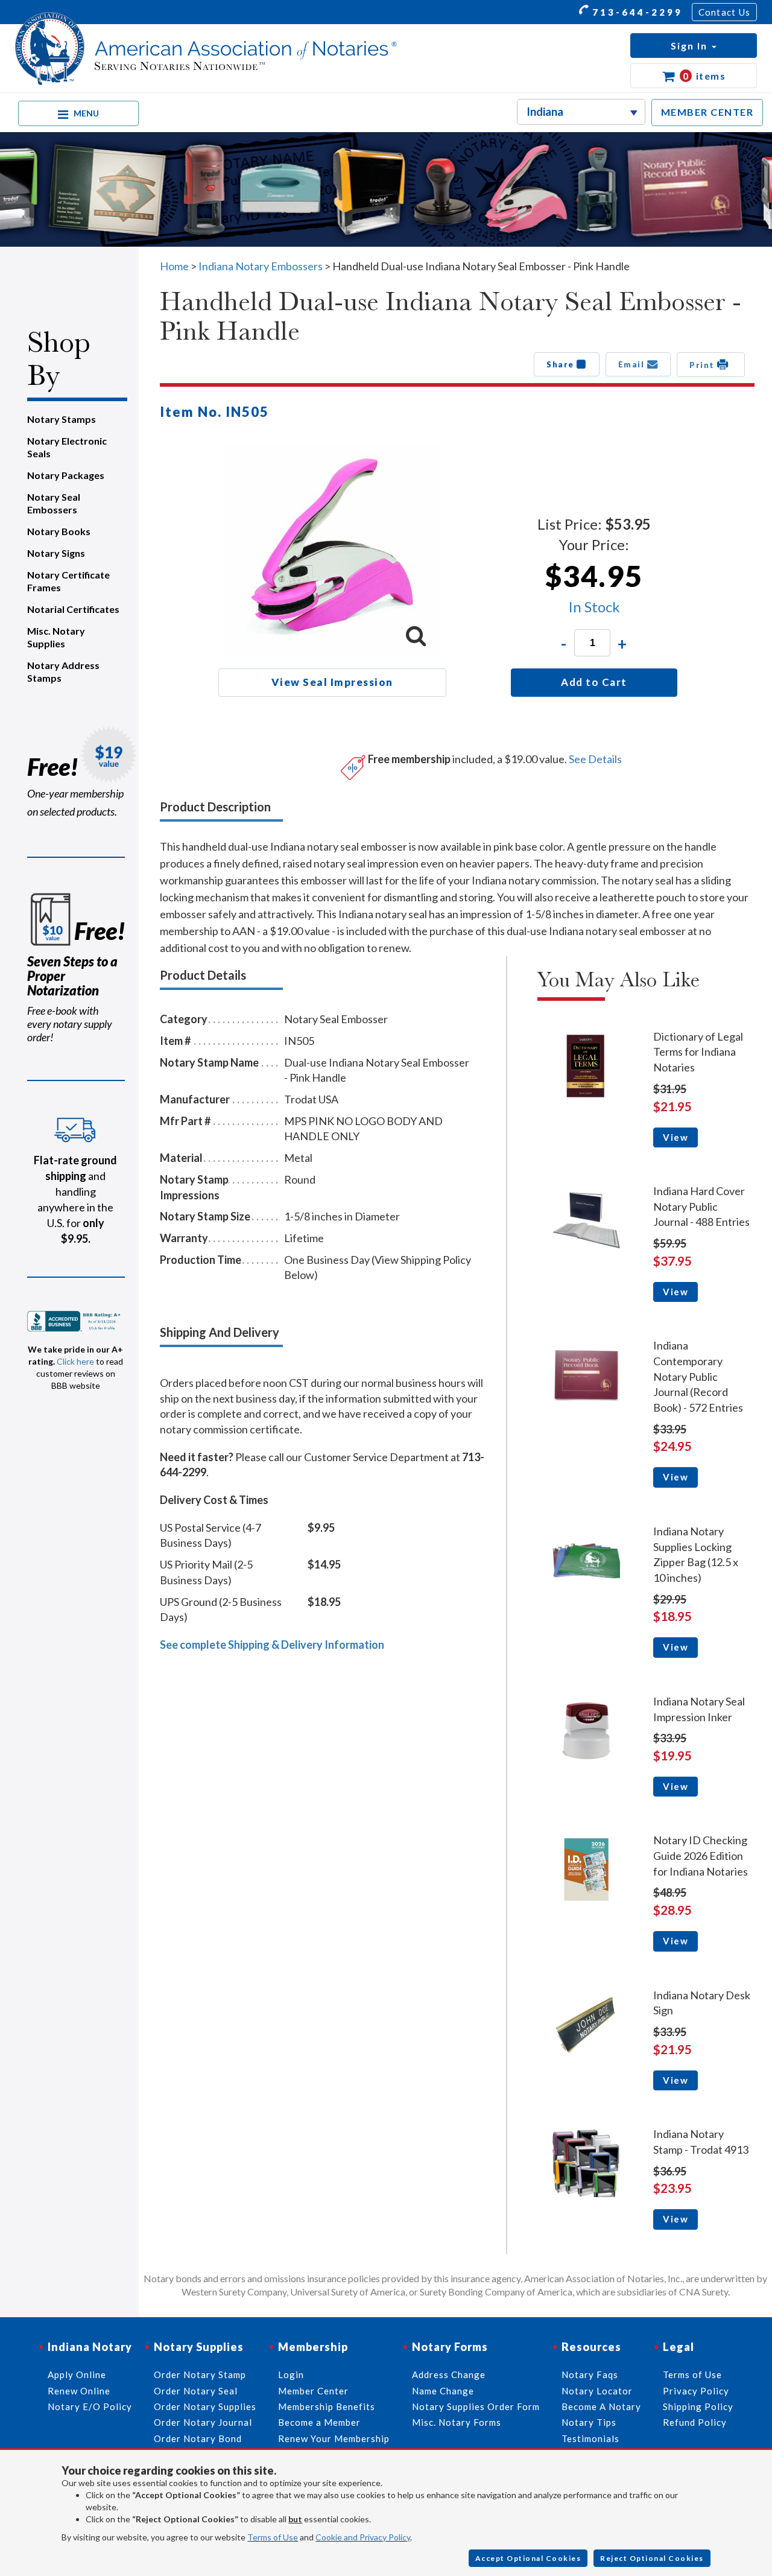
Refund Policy (695, 2422)
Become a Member (319, 2422)
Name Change (443, 2391)
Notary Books (59, 531)
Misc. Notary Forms (457, 2422)
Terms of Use (273, 2537)
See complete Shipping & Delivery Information (272, 1645)
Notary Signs (56, 553)
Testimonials (590, 2438)
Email (633, 364)
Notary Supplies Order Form (476, 2406)
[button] (694, 46)
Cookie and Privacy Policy (363, 2537)
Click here (75, 1361)
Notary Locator (597, 2391)
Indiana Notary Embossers (261, 266)
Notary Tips (589, 2422)
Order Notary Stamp (200, 2375)
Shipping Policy (698, 2406)
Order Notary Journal (203, 2422)
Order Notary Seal (196, 2391)
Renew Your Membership (334, 2438)
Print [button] (703, 364)
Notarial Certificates (73, 609)
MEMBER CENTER (707, 112)
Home (174, 266)
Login (291, 2375)
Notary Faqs (590, 2375)
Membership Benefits (327, 2406)
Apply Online (77, 2375)
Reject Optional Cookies (652, 2558)
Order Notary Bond (198, 2438)
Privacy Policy (696, 2391)
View (675, 1137)
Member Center (313, 2391)
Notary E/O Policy (90, 2406)
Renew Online (79, 2391)
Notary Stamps (62, 419)
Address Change (449, 2375)
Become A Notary (601, 2406)
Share (562, 364)
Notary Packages (66, 475)
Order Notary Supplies (205, 2406)
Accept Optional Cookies (528, 2558)
